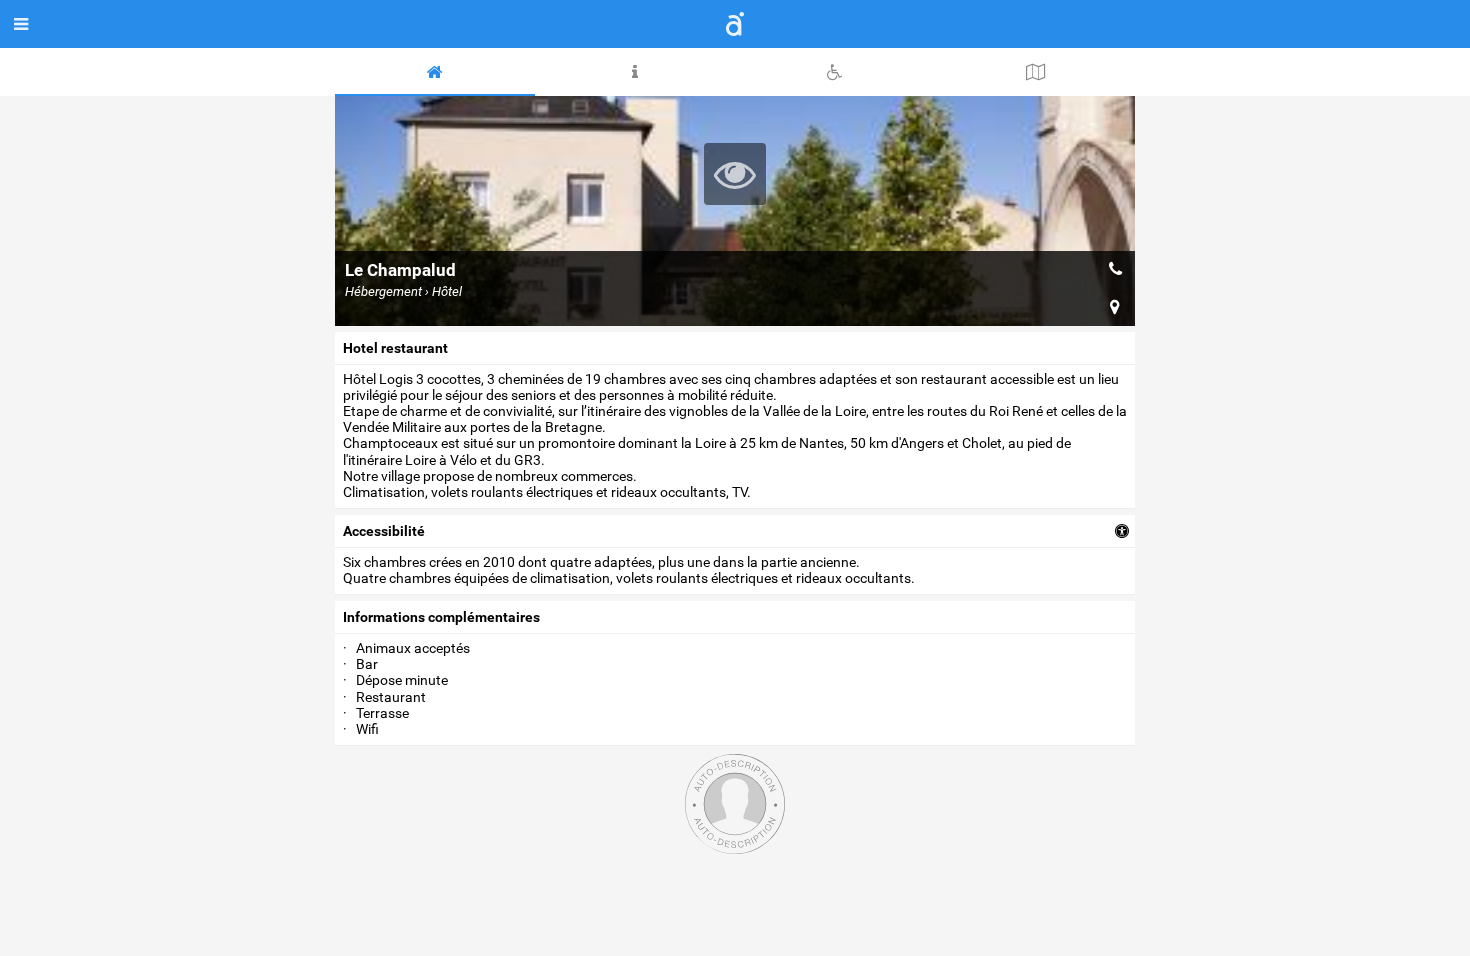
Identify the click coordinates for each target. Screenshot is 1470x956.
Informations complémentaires (441, 617)
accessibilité (384, 531)
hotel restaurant (395, 348)
